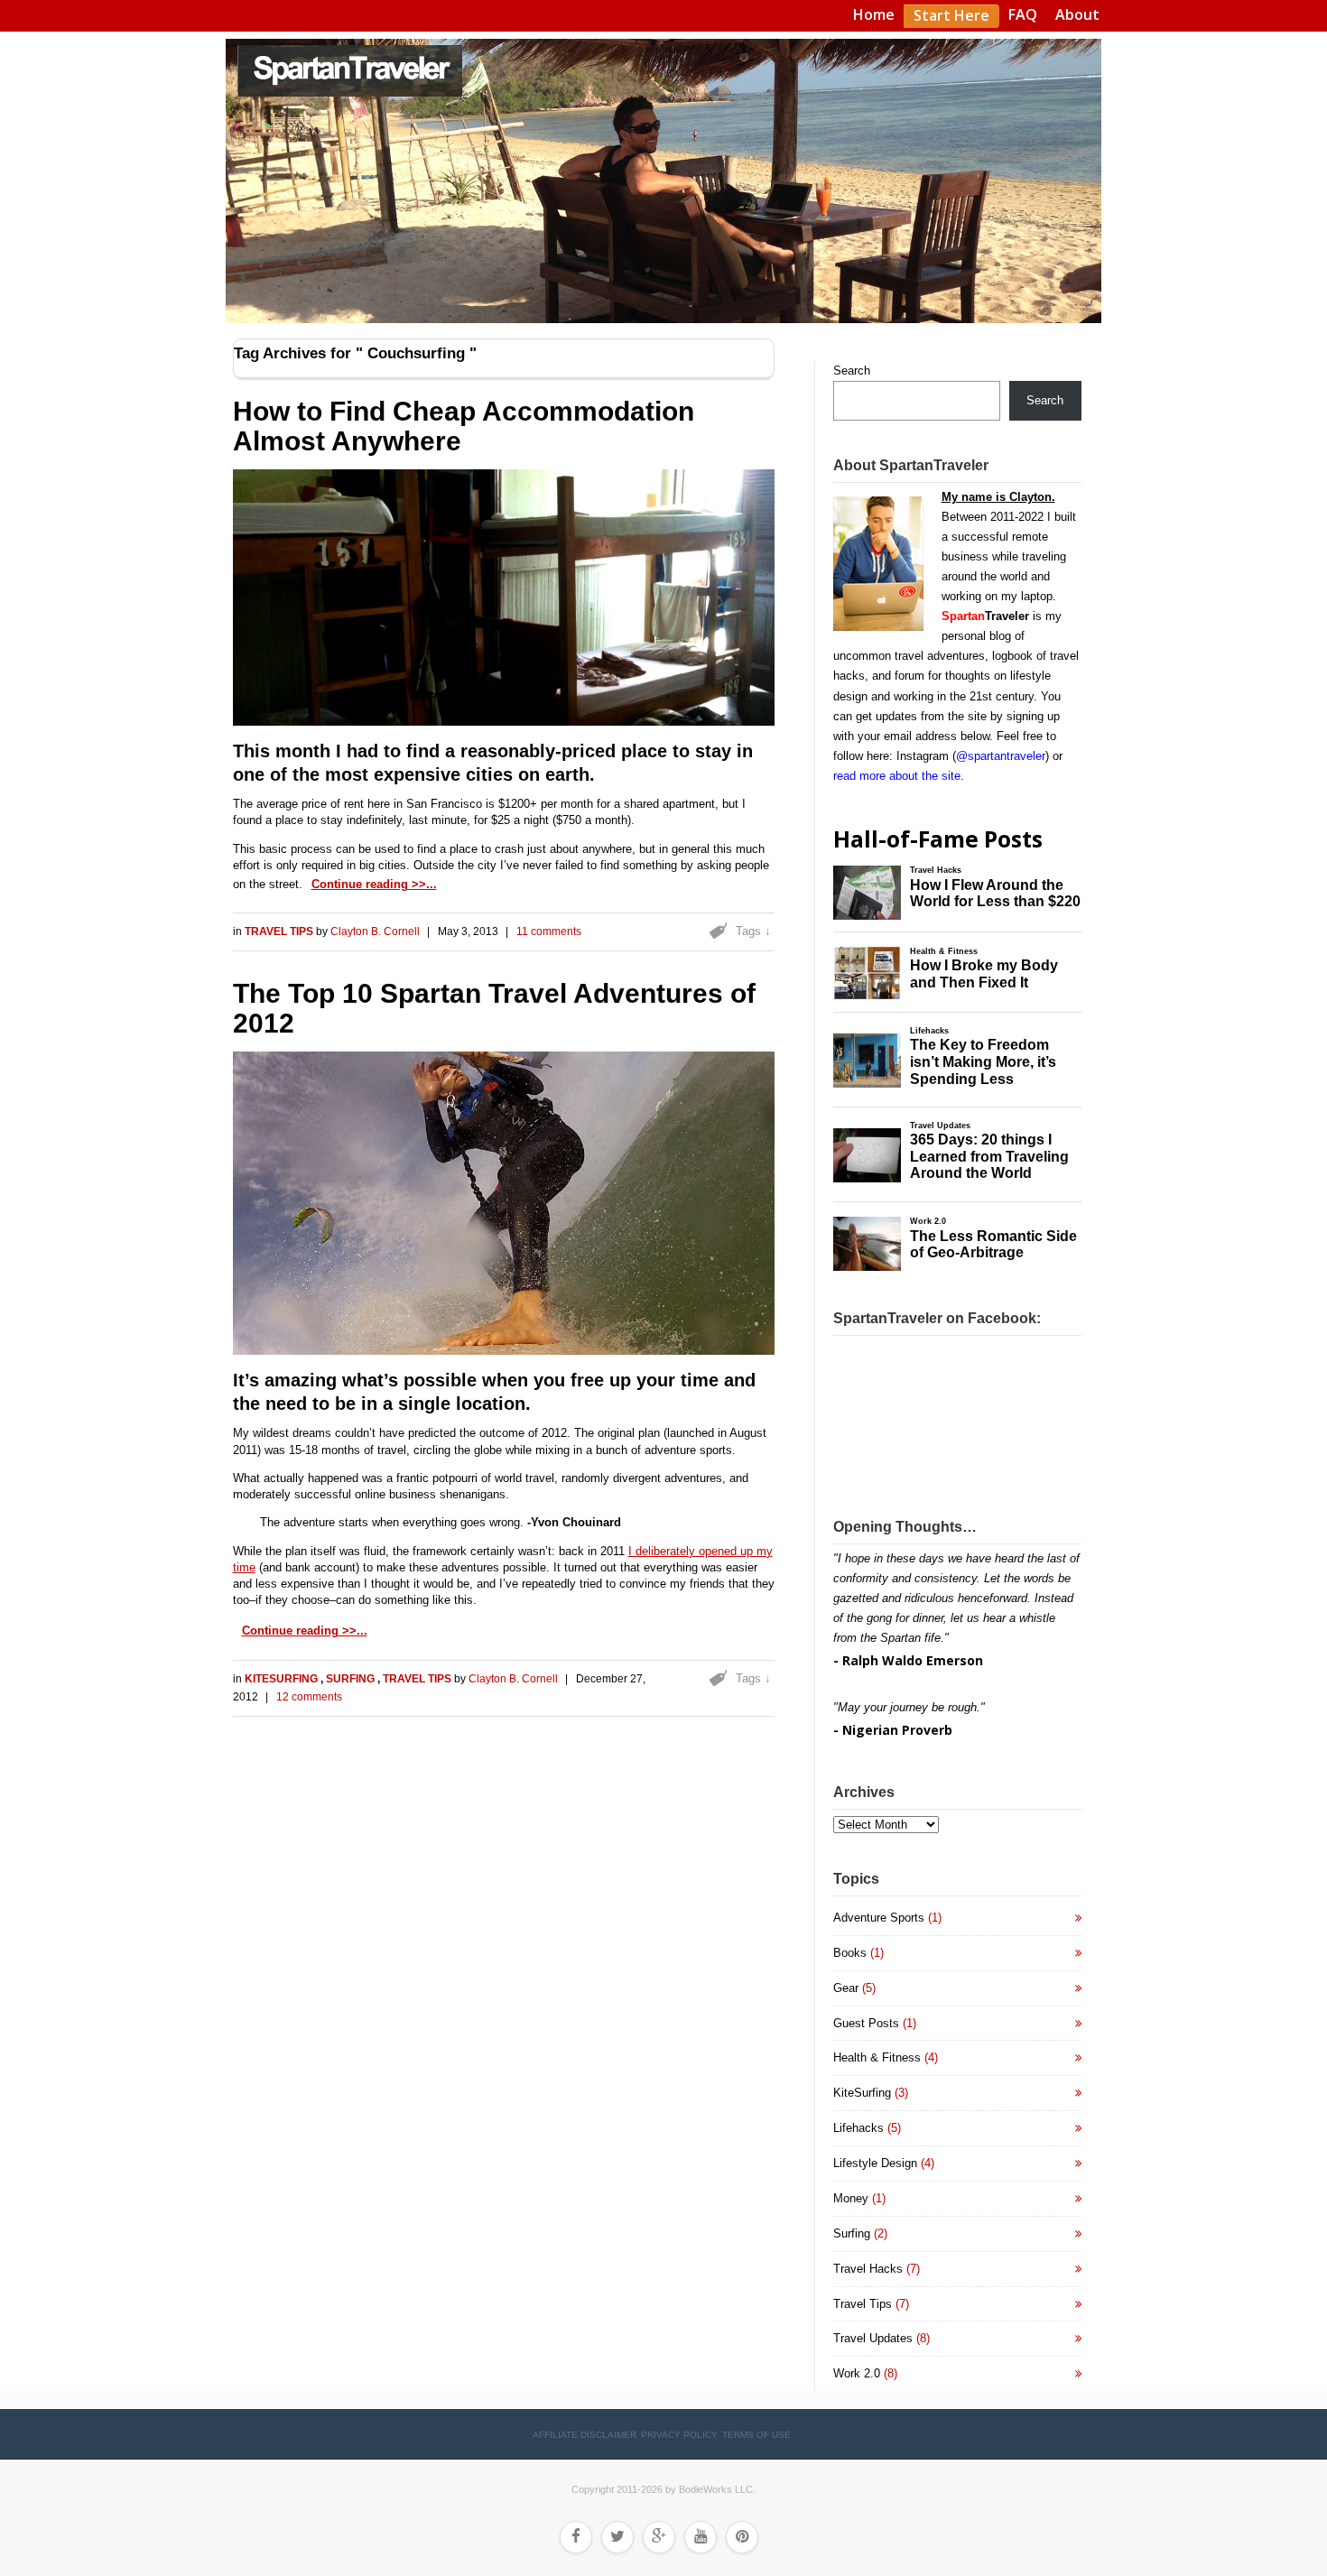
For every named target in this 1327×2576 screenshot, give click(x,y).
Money (851, 2198)
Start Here (951, 15)
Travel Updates (873, 2338)
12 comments (309, 1697)
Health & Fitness (877, 2057)
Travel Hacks (868, 2269)
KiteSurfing (283, 1679)
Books (850, 1953)
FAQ (1023, 14)
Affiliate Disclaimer (585, 2435)
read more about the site (897, 776)
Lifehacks (858, 2128)
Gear (846, 1988)
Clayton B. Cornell (375, 931)
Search (852, 371)
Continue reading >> (369, 884)
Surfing (352, 1679)
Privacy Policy (679, 2435)
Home (874, 14)
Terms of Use (756, 2435)
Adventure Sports (879, 1918)
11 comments (549, 931)
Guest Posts (866, 2023)
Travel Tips (280, 931)
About (1077, 14)
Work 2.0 (857, 2373)
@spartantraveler (1001, 756)
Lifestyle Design (875, 2163)
